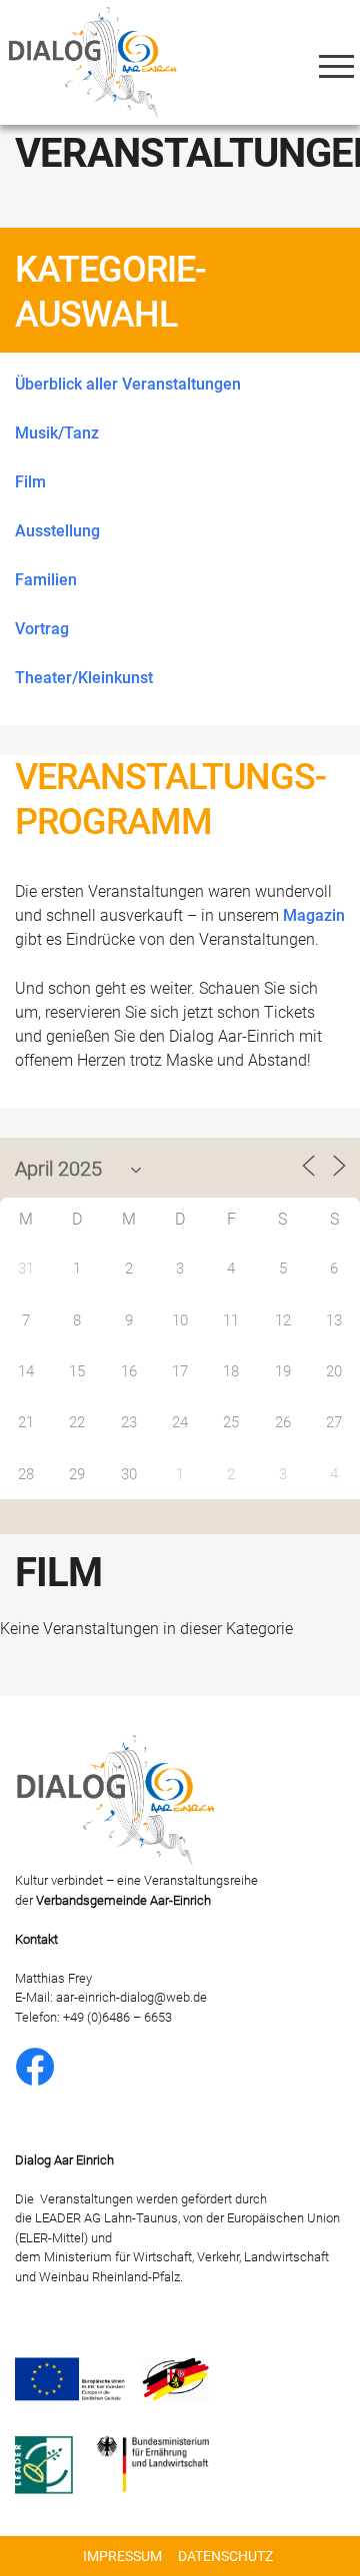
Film (30, 482)
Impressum (122, 2556)
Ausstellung (57, 531)
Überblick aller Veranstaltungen (128, 384)
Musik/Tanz (57, 433)
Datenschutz (225, 2556)
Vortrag (42, 629)
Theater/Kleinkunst (84, 678)
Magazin (314, 915)
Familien (46, 580)
